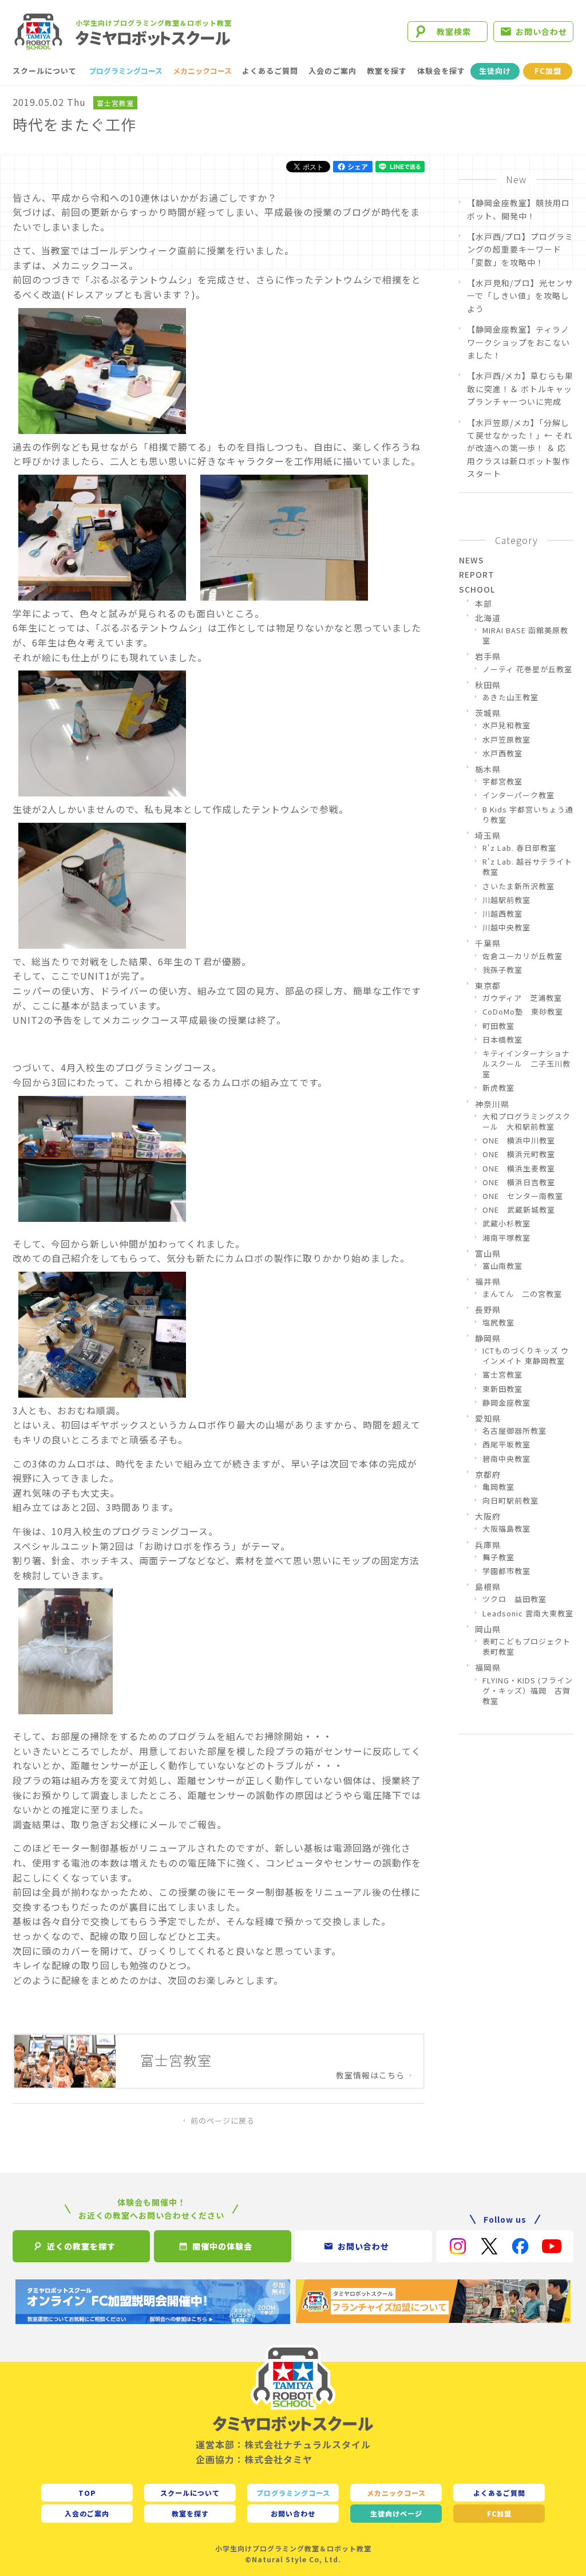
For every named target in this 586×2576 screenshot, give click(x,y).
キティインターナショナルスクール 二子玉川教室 (526, 1064)
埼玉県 (488, 835)
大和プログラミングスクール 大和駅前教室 (526, 1122)
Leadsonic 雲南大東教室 (528, 1614)
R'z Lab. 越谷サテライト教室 (527, 867)
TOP (87, 2493)
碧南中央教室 (506, 1459)
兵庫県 (488, 1545)
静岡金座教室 (506, 1403)
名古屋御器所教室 (514, 1431)
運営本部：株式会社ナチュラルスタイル (283, 2444)
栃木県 (488, 769)
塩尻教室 (498, 1323)
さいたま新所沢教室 (518, 886)
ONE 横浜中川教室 (519, 1141)
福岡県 (488, 1667)
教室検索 (454, 31)
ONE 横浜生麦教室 (519, 1169)
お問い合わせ (541, 31)
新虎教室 (498, 1088)
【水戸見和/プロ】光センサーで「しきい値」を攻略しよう (520, 296)
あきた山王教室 (510, 697)
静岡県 (488, 1338)
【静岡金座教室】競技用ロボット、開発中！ (518, 209)
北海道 (488, 618)
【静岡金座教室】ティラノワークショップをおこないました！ (518, 342)
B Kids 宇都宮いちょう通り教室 (528, 815)
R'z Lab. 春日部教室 (519, 848)
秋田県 (488, 685)
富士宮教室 (115, 103)
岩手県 (488, 656)
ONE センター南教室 (523, 1196)
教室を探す (387, 71)
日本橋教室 (502, 1040)
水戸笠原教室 (506, 740)
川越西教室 (502, 914)
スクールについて (45, 71)
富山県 (488, 1253)
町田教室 (498, 1026)
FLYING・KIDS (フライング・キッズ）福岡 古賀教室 (528, 1691)
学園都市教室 (506, 1571)
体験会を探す (441, 71)
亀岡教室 (498, 1487)
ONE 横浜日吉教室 (519, 1182)
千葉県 (488, 943)
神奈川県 (492, 1104)
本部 (484, 603)
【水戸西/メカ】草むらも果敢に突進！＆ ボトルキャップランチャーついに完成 (520, 388)
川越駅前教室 (506, 900)
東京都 (488, 985)
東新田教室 (502, 1389)
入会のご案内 (332, 71)
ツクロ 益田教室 (514, 1599)
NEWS (472, 560)
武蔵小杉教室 (506, 1224)
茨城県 (488, 713)
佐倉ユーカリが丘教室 (522, 956)
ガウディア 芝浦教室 (522, 998)
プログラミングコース (126, 71)
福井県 (488, 1281)
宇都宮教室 (502, 782)
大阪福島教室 (506, 1529)
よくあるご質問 (270, 71)
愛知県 (488, 1418)
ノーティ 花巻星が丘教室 (527, 669)
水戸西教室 (502, 754)
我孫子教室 (502, 970)
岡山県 (488, 1629)
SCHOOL (477, 589)
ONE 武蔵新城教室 (519, 1210)
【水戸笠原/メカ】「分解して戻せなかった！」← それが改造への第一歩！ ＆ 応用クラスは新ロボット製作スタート (520, 448)
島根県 (488, 1587)
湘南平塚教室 (506, 1238)
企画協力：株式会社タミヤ (254, 2459)
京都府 (488, 1474)
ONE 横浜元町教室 (519, 1154)
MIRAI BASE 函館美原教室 (525, 636)
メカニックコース (202, 71)
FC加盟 (548, 71)
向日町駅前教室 (510, 1501)
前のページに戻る (223, 2121)
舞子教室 (498, 1557)
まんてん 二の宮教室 (522, 1294)
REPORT (477, 574)
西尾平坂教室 (506, 1445)
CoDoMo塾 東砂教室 (523, 1012)
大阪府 (488, 1516)
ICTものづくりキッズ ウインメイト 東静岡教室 (526, 1356)
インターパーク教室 (518, 795)
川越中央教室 (506, 928)
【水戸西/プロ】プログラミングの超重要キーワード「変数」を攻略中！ (520, 249)
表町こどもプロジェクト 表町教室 (528, 1647)
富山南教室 (502, 1266)
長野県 (488, 1309)
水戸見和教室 (506, 725)
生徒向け (495, 71)
